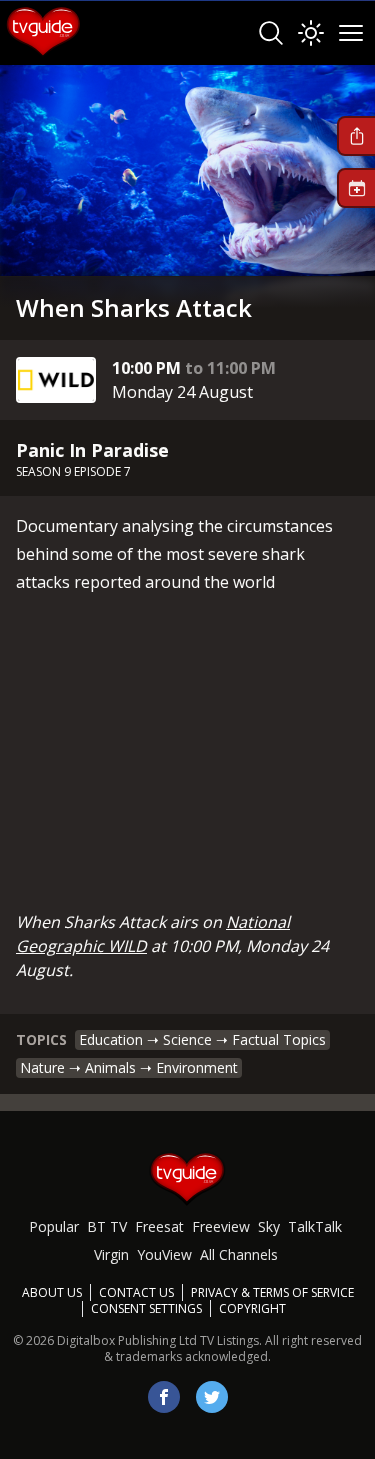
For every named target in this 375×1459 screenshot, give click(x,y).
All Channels (239, 1254)
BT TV (107, 1226)
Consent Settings (146, 1309)
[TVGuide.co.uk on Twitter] (212, 1397)
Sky (269, 1226)
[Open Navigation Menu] (351, 33)
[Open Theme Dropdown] (311, 33)
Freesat (159, 1226)
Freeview (221, 1226)
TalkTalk (315, 1226)
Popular (54, 1226)
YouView (164, 1254)
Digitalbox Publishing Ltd (127, 1340)
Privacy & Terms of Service (272, 1292)
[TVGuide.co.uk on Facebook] (164, 1397)
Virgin (111, 1254)
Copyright (252, 1308)
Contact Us (136, 1292)
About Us (52, 1292)
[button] (356, 136)
